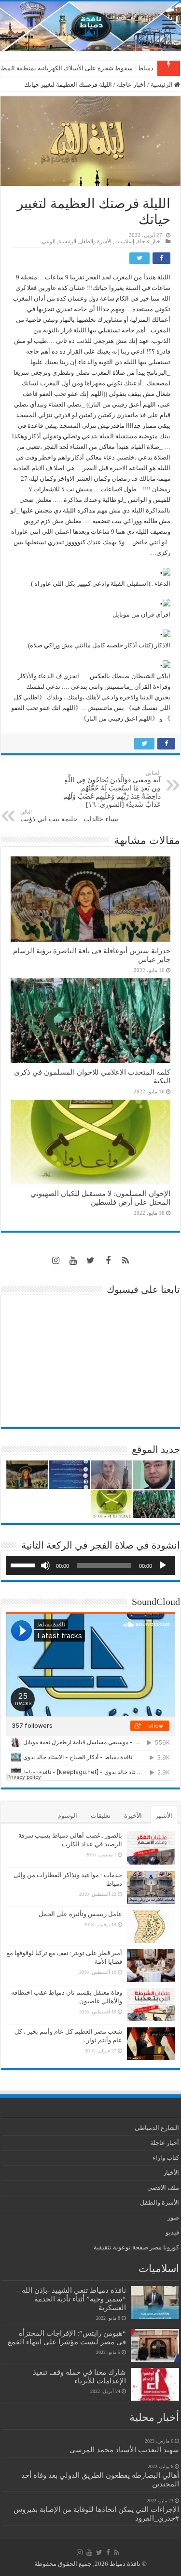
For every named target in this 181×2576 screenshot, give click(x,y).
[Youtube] (73, 1261)
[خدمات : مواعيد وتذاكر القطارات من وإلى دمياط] (151, 1887)
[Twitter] (91, 1261)
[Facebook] (108, 1261)
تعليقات (101, 1816)
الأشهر (164, 1816)
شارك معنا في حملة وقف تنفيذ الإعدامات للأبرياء (79, 2376)
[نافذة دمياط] (90, 26)
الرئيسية (162, 85)
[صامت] (45, 1565)
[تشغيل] (163, 1565)
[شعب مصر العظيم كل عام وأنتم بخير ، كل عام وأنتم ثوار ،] (151, 2044)
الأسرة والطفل (95, 241)
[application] (90, 1565)
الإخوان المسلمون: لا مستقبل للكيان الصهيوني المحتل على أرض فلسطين (100, 1198)
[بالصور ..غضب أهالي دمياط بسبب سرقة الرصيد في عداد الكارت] (151, 1848)
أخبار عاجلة (131, 85)
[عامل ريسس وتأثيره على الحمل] (151, 1926)
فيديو (172, 2232)
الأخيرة (133, 1816)
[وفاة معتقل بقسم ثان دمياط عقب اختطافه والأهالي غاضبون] (151, 2005)
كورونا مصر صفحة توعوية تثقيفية (136, 2247)
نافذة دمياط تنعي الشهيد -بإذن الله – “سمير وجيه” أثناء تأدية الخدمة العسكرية (71, 2299)
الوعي (49, 241)
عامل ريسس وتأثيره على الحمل (80, 1914)
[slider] (24, 1564)
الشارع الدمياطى (157, 2128)
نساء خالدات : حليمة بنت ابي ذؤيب (69, 816)
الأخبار (171, 2173)
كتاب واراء (166, 2158)
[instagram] (56, 1261)
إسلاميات (124, 241)
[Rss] (125, 1261)
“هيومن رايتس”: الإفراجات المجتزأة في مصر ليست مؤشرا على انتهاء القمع (67, 2337)
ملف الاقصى (163, 2188)
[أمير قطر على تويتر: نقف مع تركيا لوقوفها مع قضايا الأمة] (151, 1965)
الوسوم (67, 1816)
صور (173, 2217)
